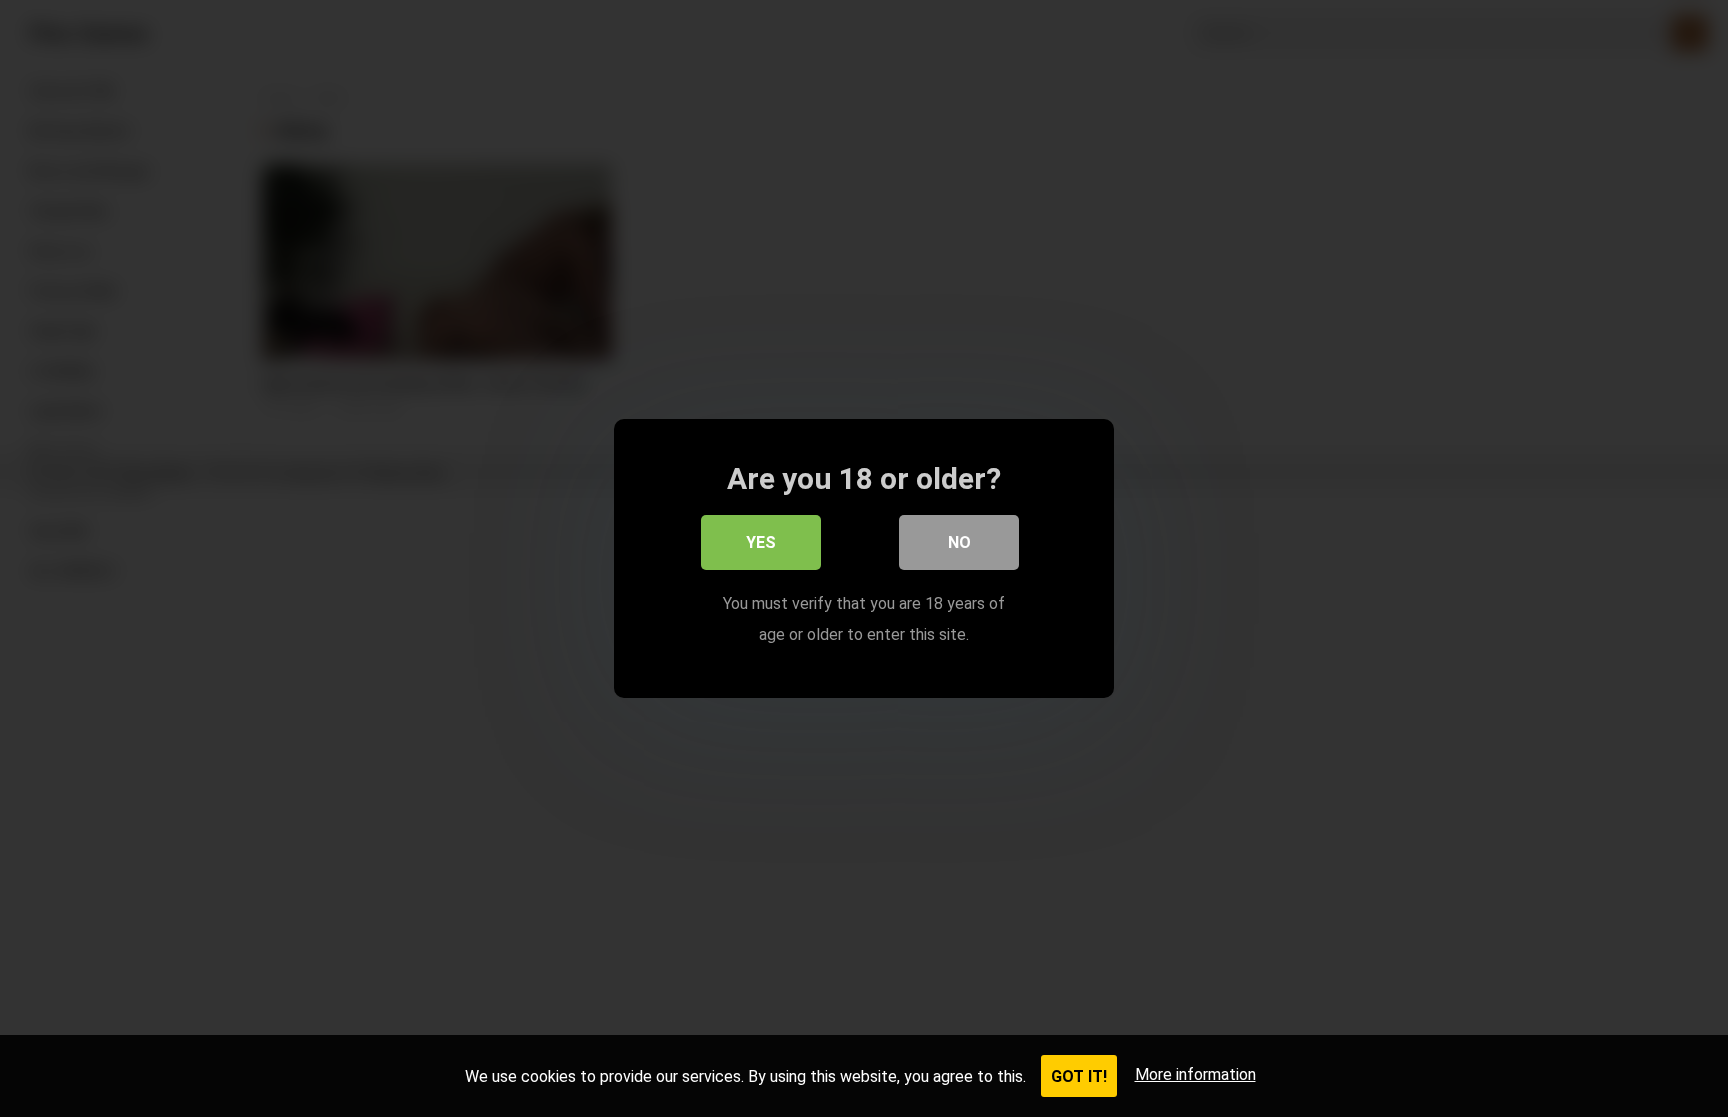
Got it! (1079, 1076)
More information (1195, 1074)
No (959, 542)
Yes (761, 542)
